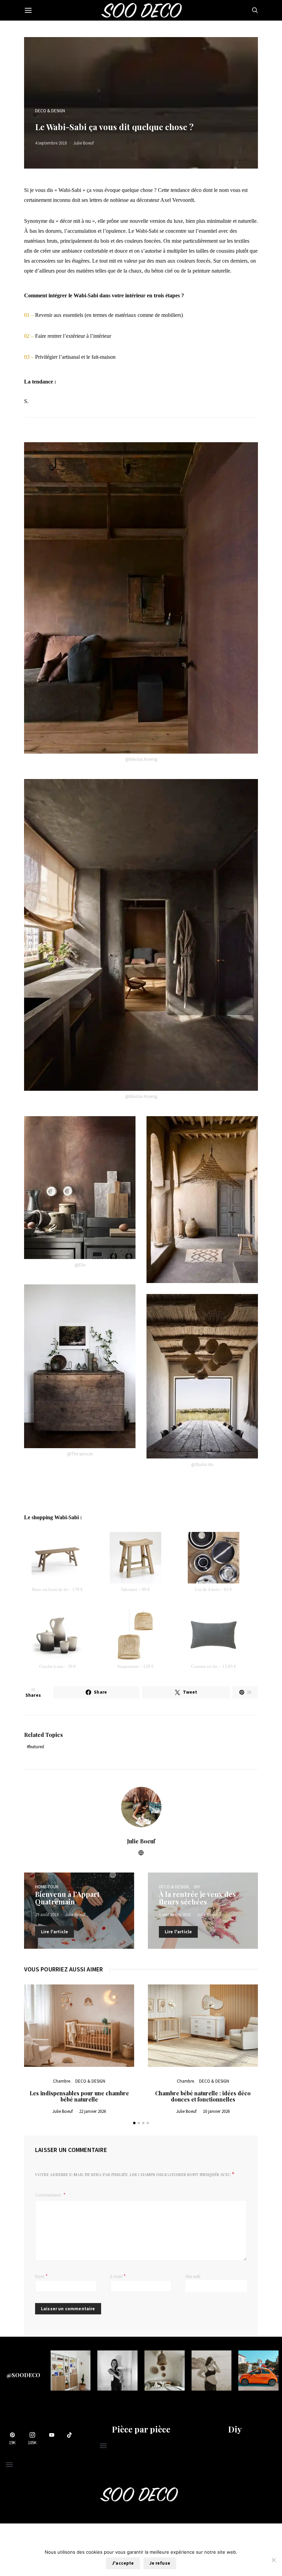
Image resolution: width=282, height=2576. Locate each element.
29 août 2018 (47, 1915)
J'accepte (123, 2563)
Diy (235, 2429)
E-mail (118, 2276)
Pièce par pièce (141, 2429)
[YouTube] (52, 2438)
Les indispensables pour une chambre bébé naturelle (79, 2096)
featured (36, 1747)
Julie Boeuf (83, 143)
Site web (193, 2276)
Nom (41, 2276)
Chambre (62, 2081)
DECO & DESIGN (50, 111)
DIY (197, 1887)
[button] (134, 2123)
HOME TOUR (47, 1887)
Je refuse (160, 2563)
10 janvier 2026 (216, 2111)
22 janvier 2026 (93, 2111)
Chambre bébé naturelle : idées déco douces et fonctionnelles (203, 2096)
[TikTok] (69, 2438)
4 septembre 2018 (51, 143)
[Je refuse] (273, 2560)
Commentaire (48, 2195)
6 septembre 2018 (175, 1915)
